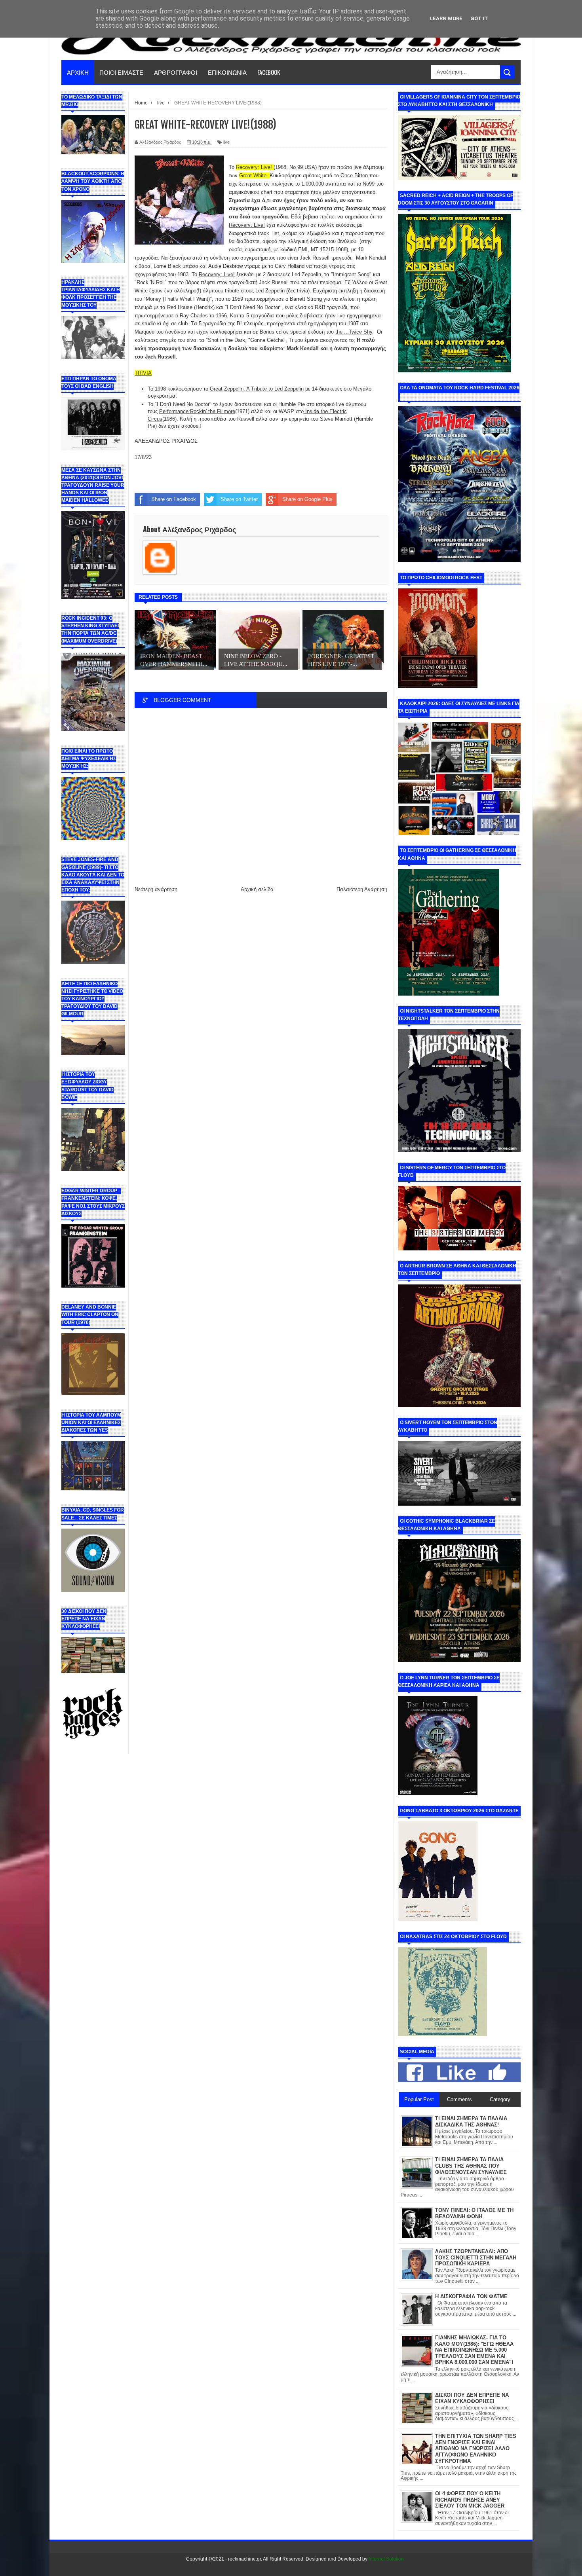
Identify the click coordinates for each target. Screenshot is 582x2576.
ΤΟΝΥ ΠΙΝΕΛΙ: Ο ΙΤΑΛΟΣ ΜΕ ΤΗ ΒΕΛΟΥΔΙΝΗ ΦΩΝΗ (474, 2213)
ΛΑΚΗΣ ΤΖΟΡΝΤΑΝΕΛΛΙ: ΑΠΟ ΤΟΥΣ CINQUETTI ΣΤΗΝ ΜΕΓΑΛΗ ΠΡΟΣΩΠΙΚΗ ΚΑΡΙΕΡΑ (476, 2257)
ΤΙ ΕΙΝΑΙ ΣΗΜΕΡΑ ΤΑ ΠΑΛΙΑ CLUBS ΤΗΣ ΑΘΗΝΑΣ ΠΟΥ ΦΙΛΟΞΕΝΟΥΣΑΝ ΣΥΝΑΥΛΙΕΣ (471, 2166)
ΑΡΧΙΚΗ (78, 72)
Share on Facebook (174, 499)
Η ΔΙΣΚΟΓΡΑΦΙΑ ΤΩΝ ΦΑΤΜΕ (471, 2296)
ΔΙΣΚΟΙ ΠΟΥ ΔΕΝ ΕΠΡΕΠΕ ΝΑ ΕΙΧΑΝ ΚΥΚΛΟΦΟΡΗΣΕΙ (472, 2398)
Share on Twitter (239, 499)
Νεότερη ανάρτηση (156, 889)
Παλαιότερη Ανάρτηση (362, 889)
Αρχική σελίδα (257, 889)
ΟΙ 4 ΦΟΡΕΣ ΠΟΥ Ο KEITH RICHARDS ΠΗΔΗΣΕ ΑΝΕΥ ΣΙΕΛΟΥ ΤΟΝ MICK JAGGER (470, 2500)
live (226, 142)
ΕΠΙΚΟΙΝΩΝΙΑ (227, 72)
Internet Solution (386, 2559)
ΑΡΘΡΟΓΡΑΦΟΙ (176, 72)
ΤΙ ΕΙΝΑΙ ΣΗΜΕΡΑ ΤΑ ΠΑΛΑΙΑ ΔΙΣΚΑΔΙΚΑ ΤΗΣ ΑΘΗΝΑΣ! (471, 2122)
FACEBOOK (269, 72)
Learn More (446, 18)
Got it (479, 18)
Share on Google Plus (307, 499)
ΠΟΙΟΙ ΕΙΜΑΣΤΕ (121, 72)
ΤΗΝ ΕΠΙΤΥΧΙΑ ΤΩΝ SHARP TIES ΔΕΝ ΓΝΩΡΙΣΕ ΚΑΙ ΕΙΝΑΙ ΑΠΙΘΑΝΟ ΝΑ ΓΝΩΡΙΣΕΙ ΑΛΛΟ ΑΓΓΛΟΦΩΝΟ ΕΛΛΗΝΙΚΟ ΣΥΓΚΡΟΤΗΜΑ (476, 2448)
